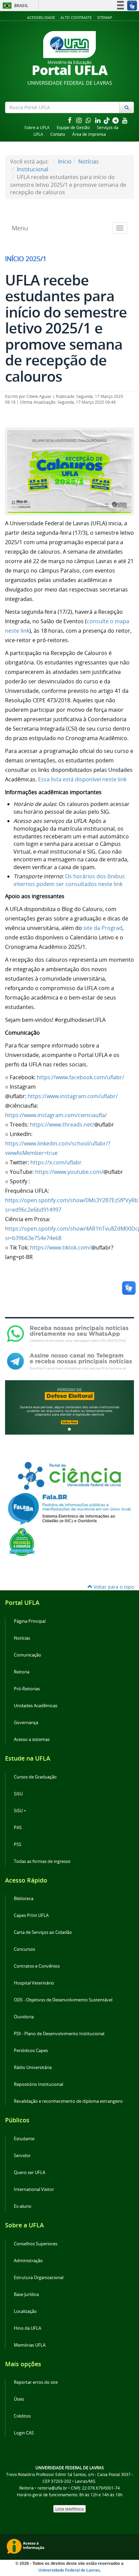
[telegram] (116, 120)
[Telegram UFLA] (69, 1361)
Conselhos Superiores (36, 2244)
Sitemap (105, 17)
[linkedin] (99, 120)
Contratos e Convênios (37, 1966)
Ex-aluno (23, 2206)
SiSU (18, 1794)
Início (65, 161)
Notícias (89, 161)
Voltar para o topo (113, 1587)
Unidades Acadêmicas (36, 1706)
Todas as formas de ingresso (42, 1861)
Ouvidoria (24, 2017)
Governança (26, 1723)
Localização (25, 2311)
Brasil (14, 6)
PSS (18, 1845)
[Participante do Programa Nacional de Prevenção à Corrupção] (22, 1542)
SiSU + (20, 1811)
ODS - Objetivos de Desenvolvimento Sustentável (63, 2000)
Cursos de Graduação (35, 1777)
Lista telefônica (69, 2509)
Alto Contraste (76, 17)
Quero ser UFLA (30, 2173)
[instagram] (80, 120)
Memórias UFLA (30, 2345)
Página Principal (30, 1621)
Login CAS (24, 2433)
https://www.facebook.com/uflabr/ (80, 1077)
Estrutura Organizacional (39, 2278)
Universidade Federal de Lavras (69, 2570)
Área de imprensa (89, 134)
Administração (28, 2261)
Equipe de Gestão (73, 128)
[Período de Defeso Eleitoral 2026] (69, 1407)
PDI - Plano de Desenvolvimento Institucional (59, 2034)
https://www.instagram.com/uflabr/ (73, 1096)
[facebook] (70, 120)
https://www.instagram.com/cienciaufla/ (56, 1115)
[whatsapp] (89, 120)
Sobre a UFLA (37, 128)
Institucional (33, 169)
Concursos (24, 1949)
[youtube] (125, 120)
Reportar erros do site (36, 2382)
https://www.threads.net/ (62, 1125)
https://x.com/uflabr (56, 1162)
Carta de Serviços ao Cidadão (43, 1932)
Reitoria (22, 1672)
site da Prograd (103, 928)
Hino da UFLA (27, 2328)
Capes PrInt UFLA (31, 1915)
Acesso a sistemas (32, 1739)
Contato (58, 134)
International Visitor (34, 2189)
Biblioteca (24, 1899)
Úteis (19, 2399)
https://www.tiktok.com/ (61, 1247)
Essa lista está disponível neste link (82, 779)
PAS (18, 1828)
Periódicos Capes (31, 2051)
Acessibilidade (41, 17)
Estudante (24, 2139)
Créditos (22, 2416)
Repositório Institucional (38, 2084)
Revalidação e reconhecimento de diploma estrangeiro (68, 2101)
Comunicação (27, 1655)
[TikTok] (107, 120)
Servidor (22, 2156)
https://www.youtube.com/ (69, 1172)
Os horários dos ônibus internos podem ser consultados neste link (69, 880)
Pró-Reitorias (27, 1689)
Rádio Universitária (33, 2067)
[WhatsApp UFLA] (69, 1333)
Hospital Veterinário (34, 1983)
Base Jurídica (26, 2294)
